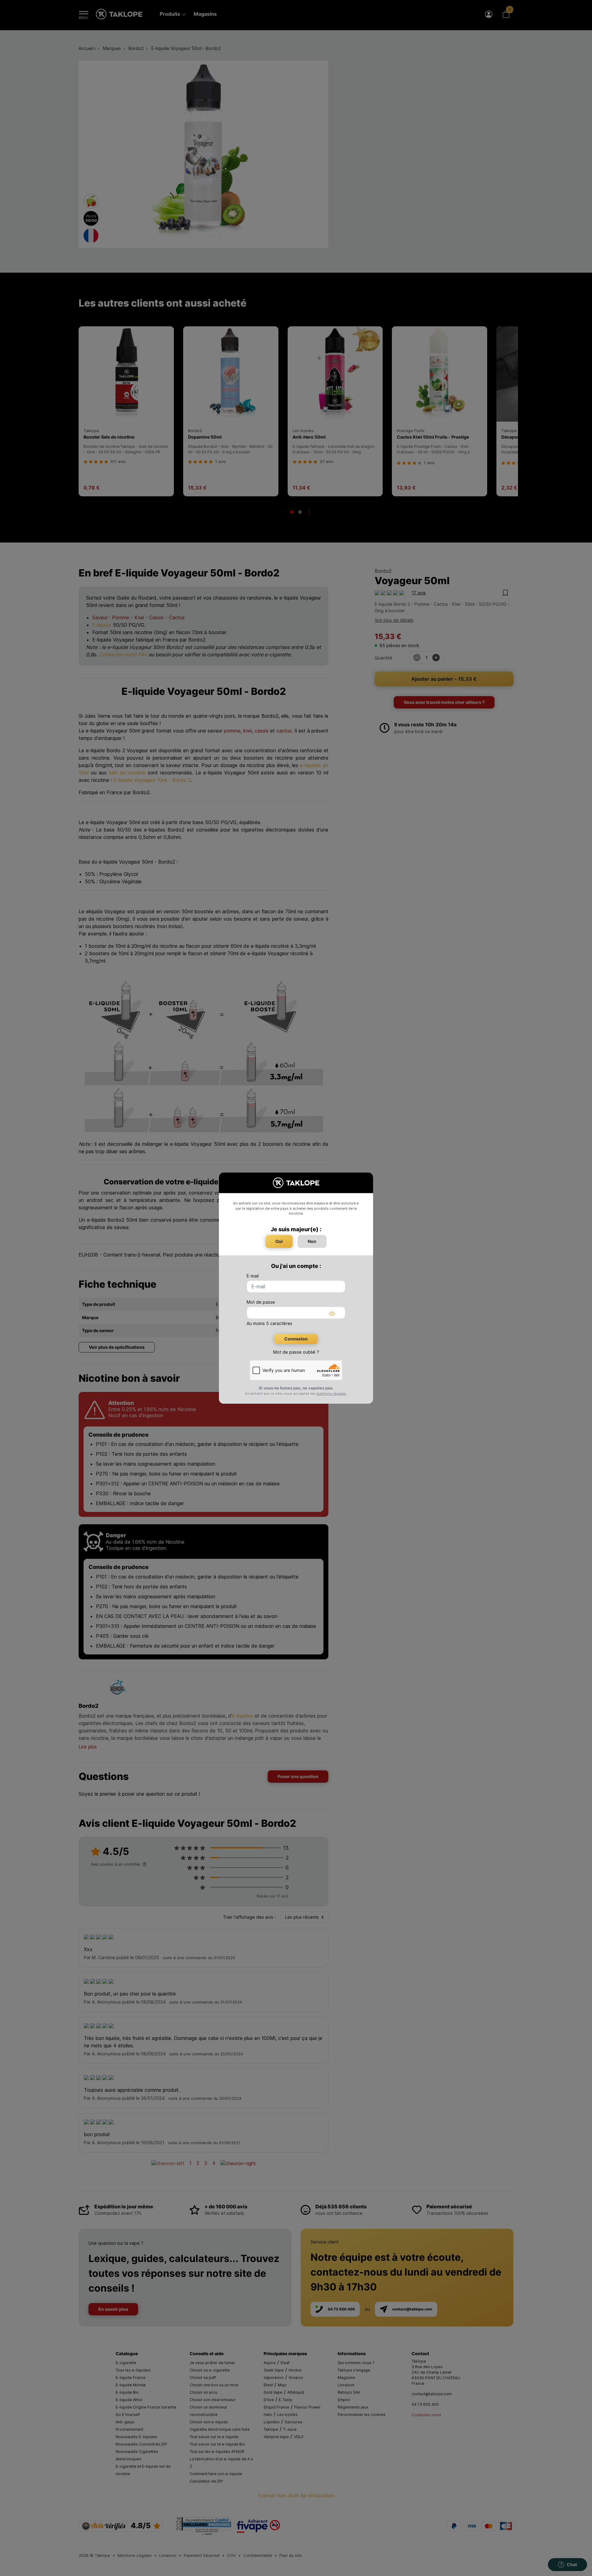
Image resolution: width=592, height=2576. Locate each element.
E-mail (253, 1276)
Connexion (296, 1339)
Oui (279, 1241)
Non (312, 1241)
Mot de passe (261, 1302)
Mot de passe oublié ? (296, 1352)
